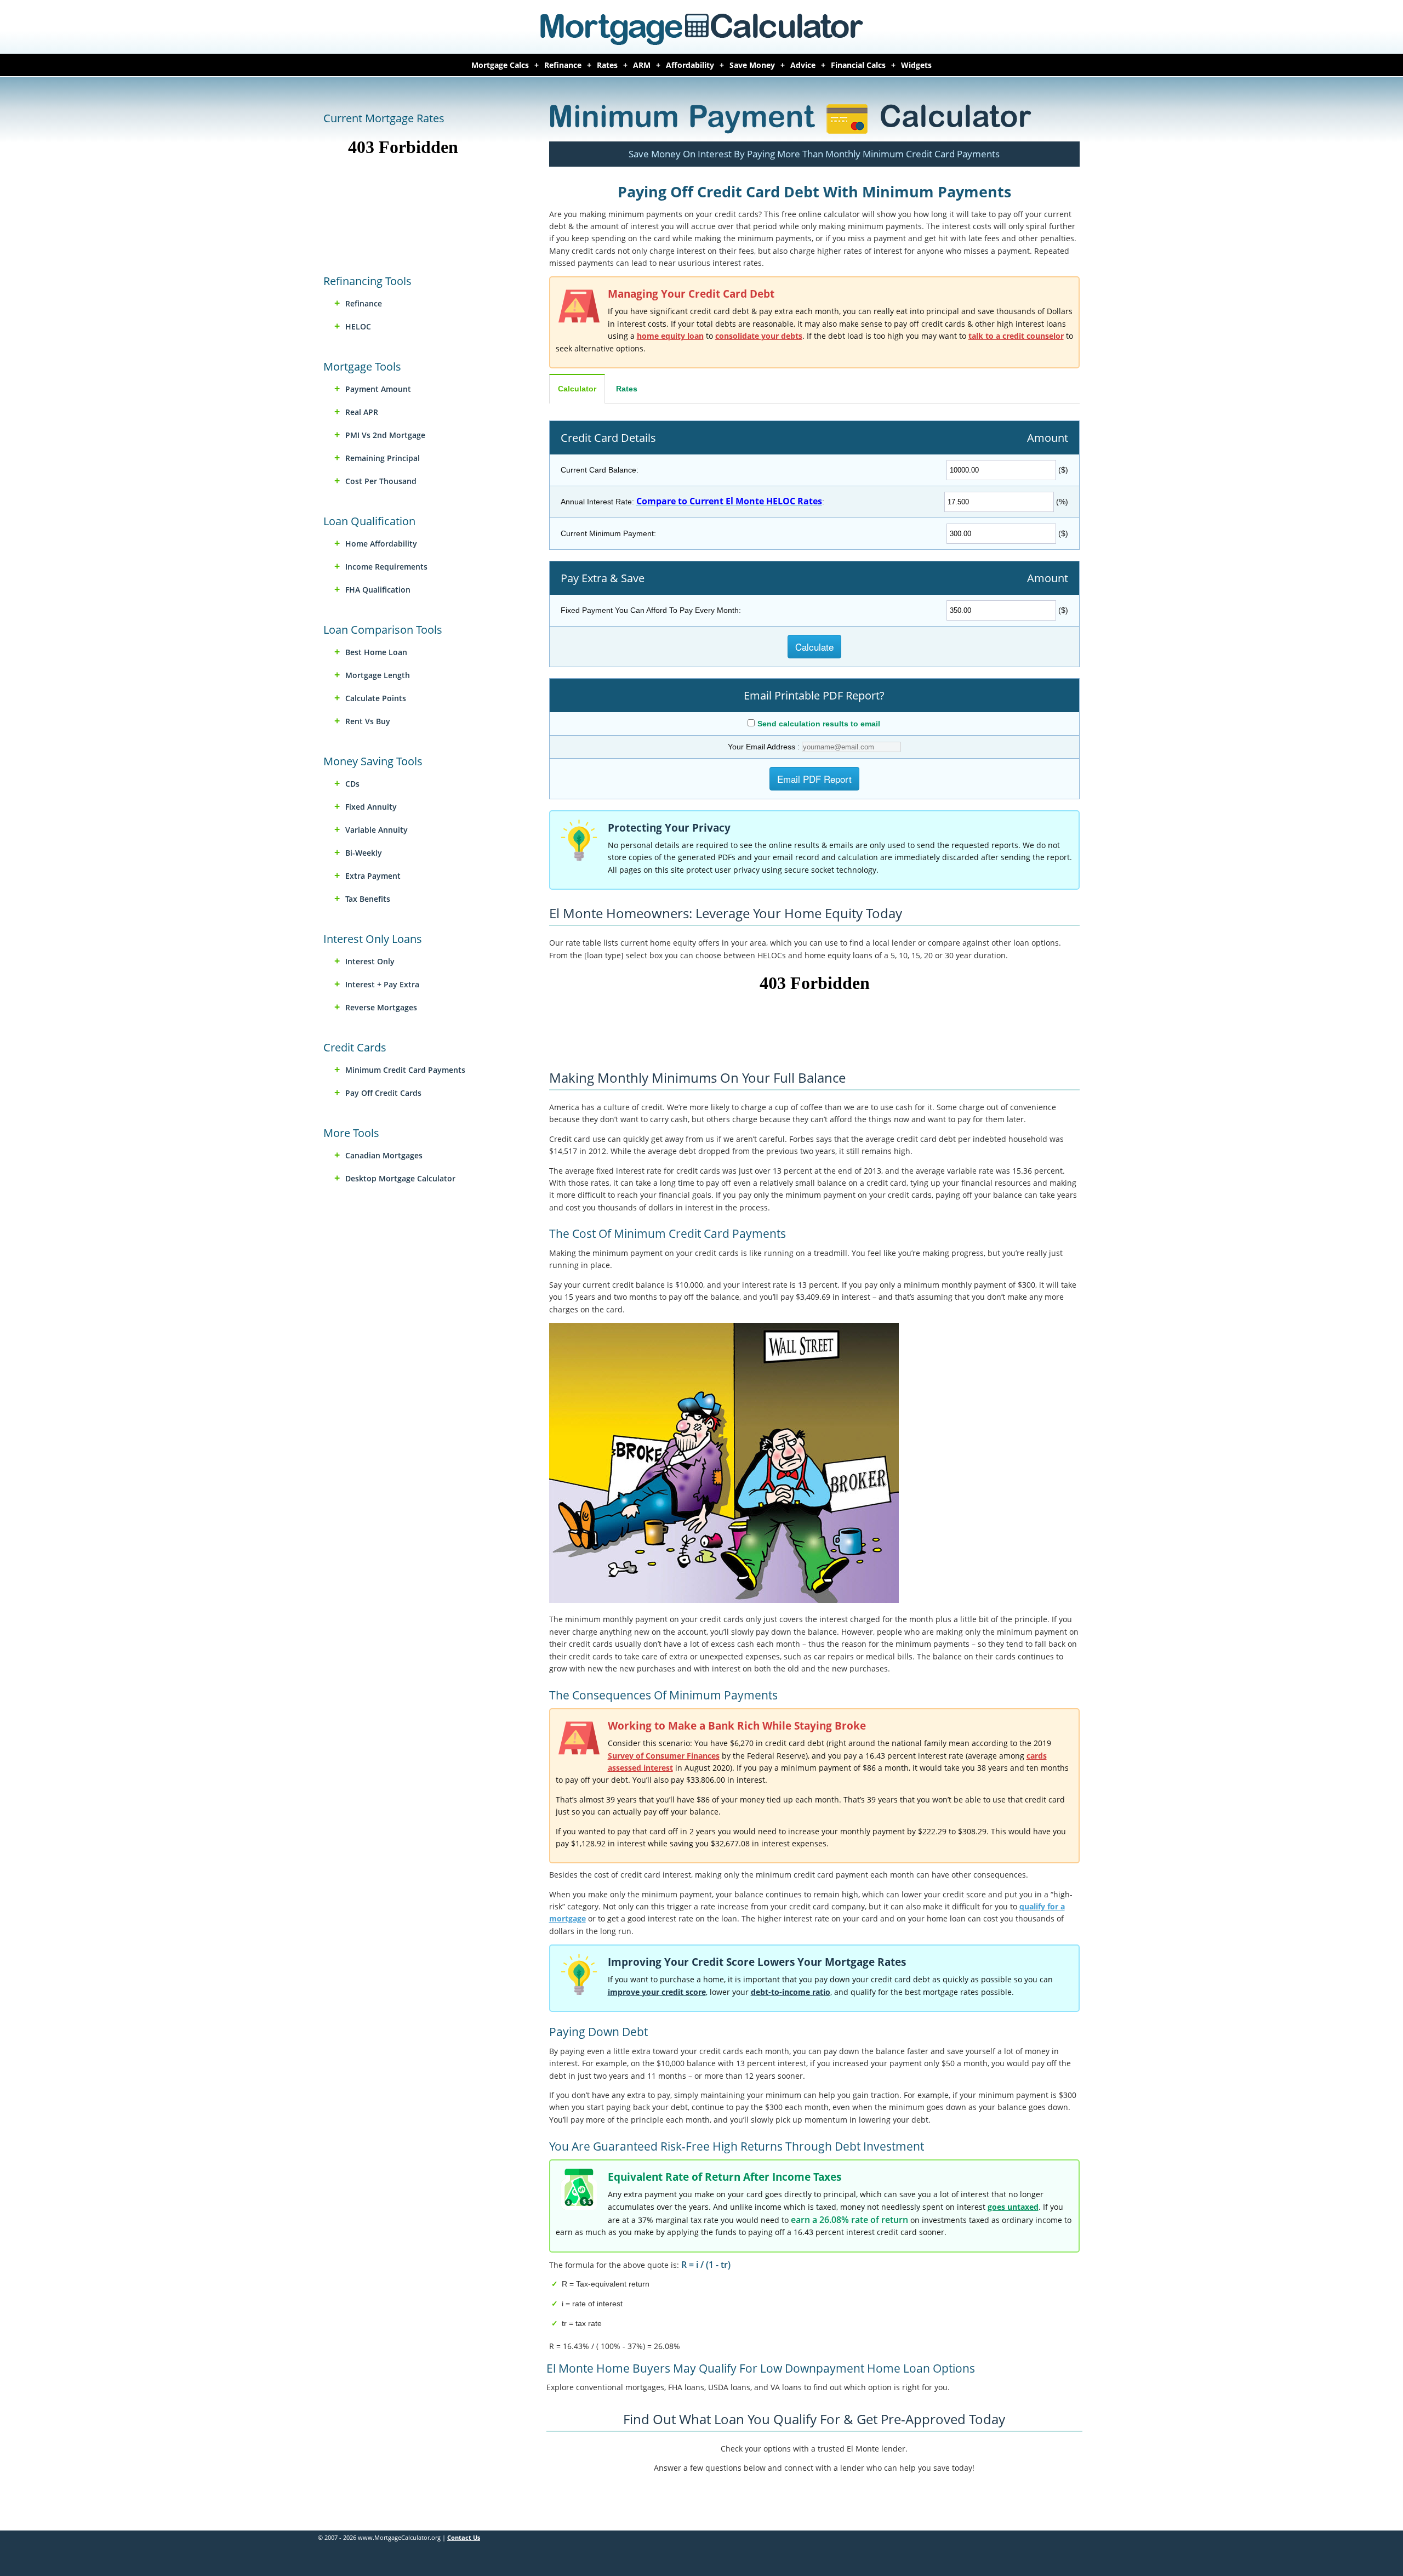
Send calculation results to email (819, 724)
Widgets (916, 65)
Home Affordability (381, 544)
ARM (642, 65)
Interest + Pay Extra (382, 984)
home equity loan (670, 336)
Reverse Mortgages (381, 1007)
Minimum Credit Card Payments (405, 1070)
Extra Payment (373, 876)
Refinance (563, 65)
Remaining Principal (383, 458)
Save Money (752, 65)
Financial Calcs (858, 65)
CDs (352, 784)
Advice (803, 65)
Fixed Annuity (371, 807)
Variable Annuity (377, 830)
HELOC (358, 326)
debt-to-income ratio (791, 1992)
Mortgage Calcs (500, 65)
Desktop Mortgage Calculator (400, 1178)
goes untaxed (1013, 2207)
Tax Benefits (368, 899)
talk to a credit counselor (1016, 336)
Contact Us (464, 2537)
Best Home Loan (376, 652)
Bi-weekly (364, 853)
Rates (607, 65)
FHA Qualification (378, 590)
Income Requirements (386, 567)
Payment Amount (378, 389)
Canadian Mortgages (384, 1155)
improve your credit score (657, 1992)
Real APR (362, 412)
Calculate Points (376, 698)
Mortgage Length (378, 675)
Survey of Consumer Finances (664, 1756)
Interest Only (370, 961)
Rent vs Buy (368, 721)
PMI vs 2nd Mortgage (385, 435)
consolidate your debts (759, 336)
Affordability (690, 65)
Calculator (577, 389)
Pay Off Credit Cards (383, 1093)
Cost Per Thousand (381, 481)
